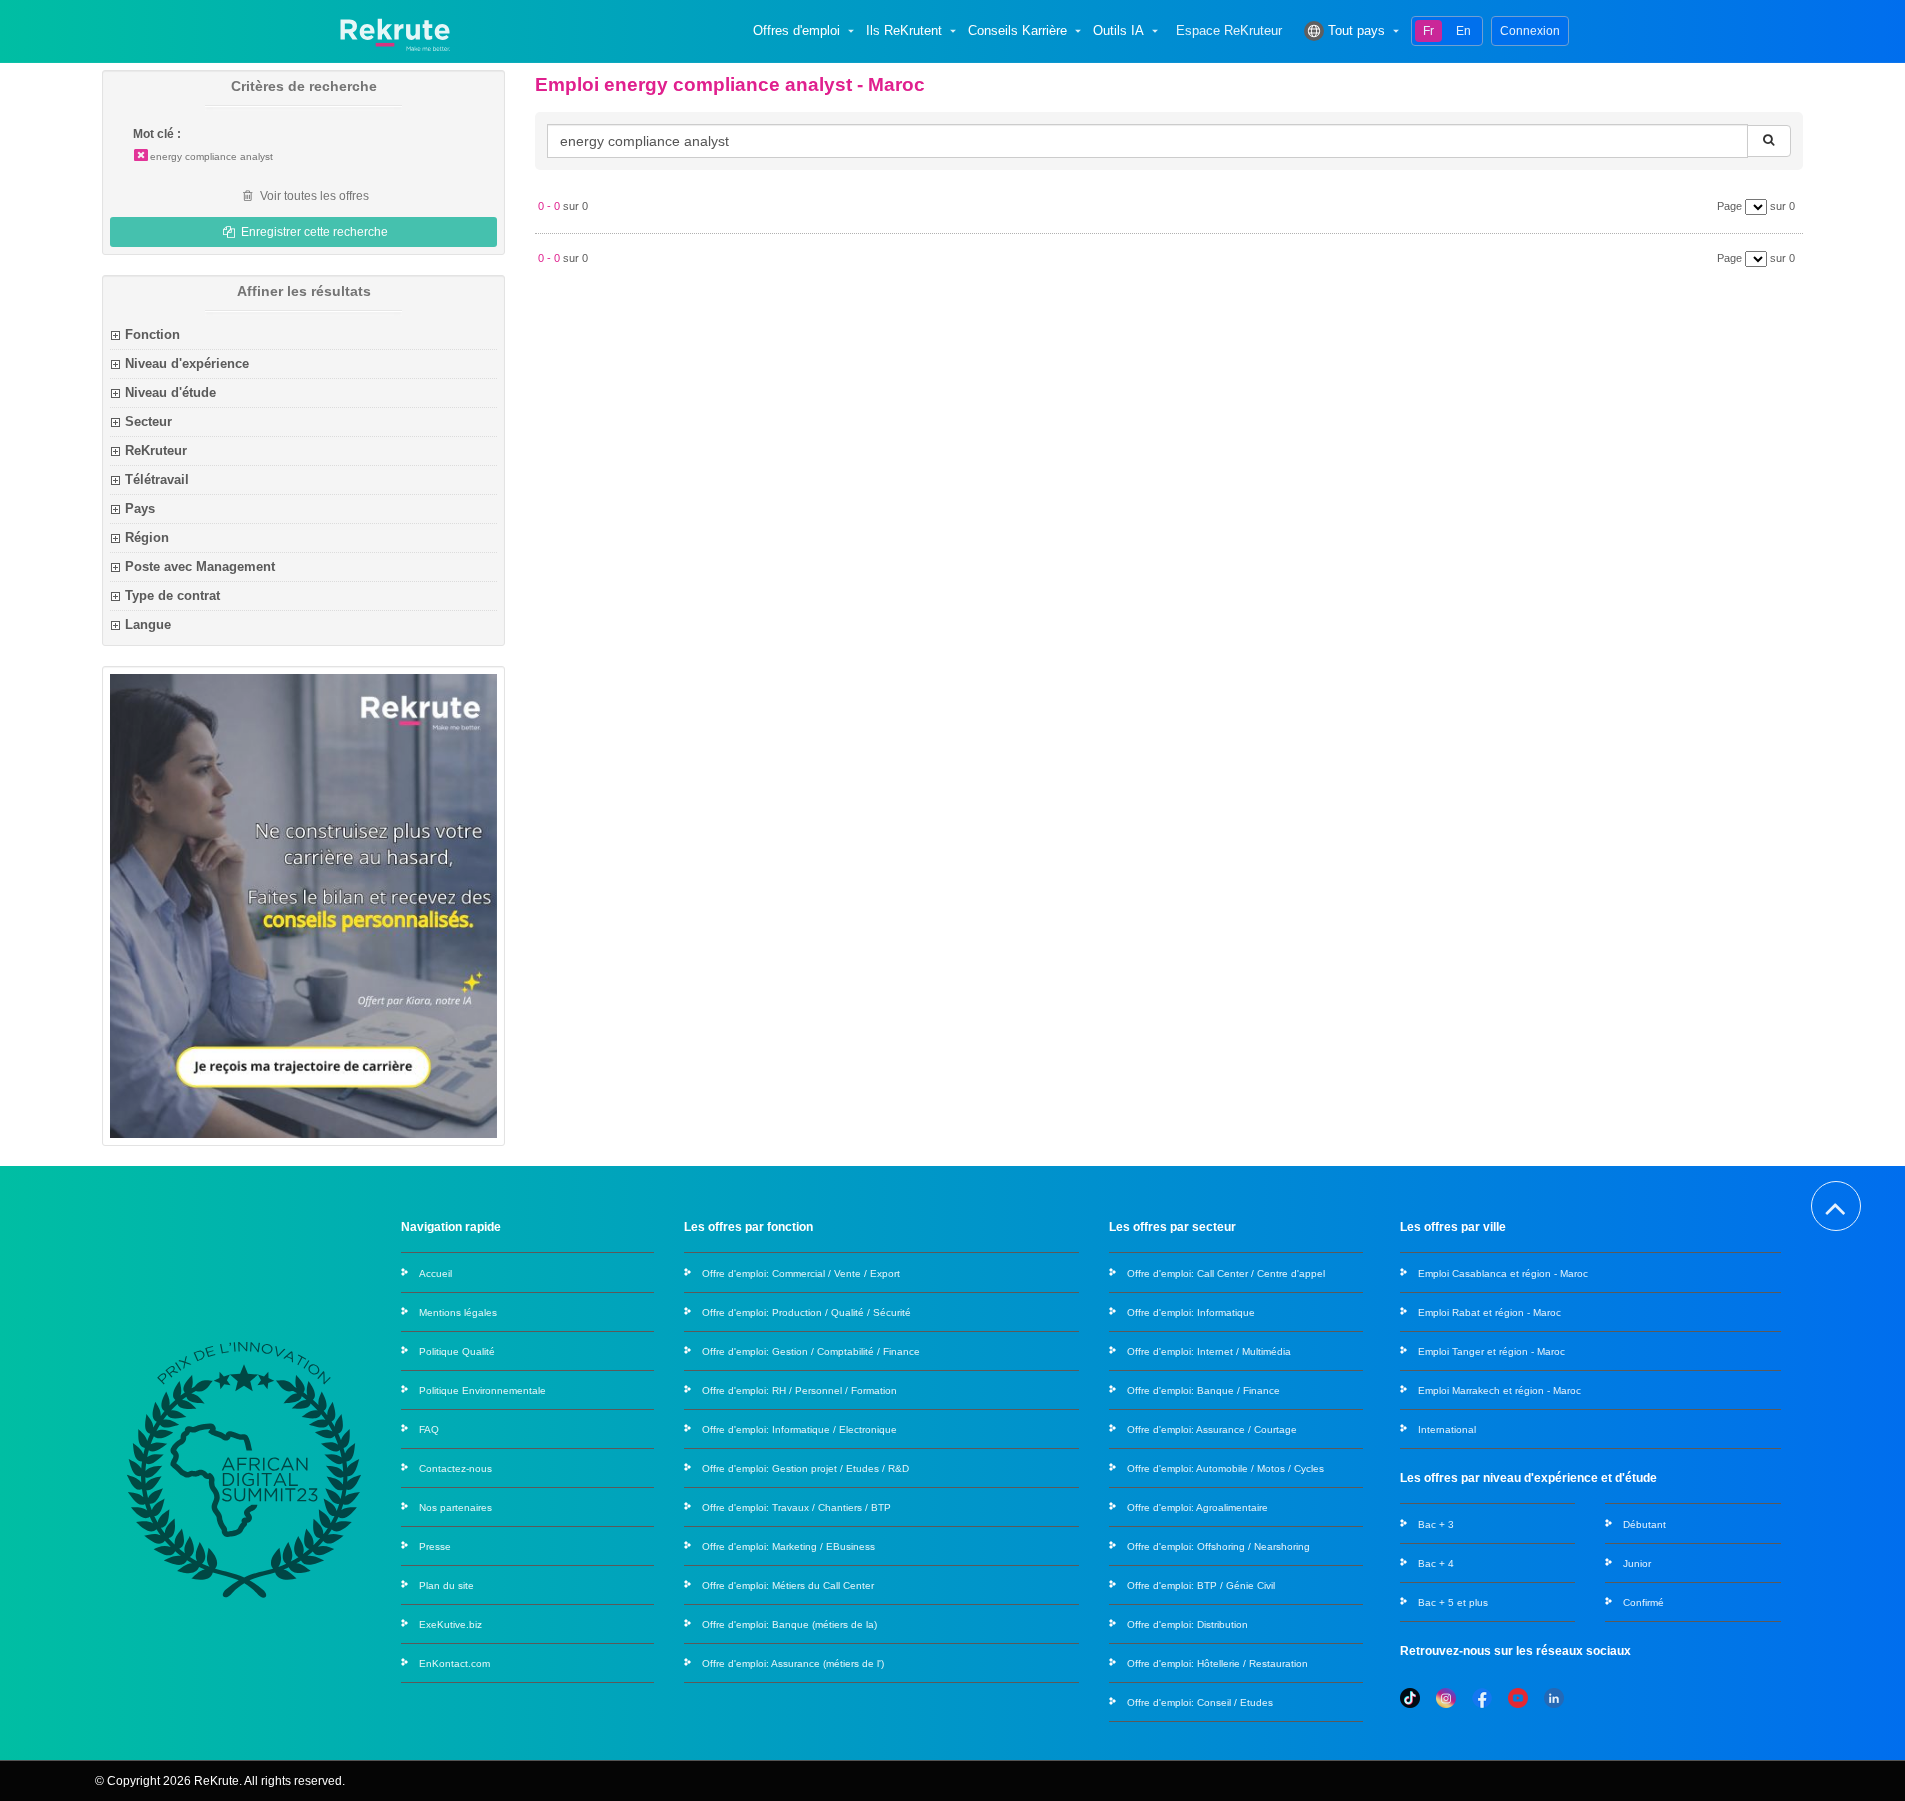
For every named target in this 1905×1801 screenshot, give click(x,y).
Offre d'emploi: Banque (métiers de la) (789, 1624)
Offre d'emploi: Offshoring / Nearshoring (1218, 1546)
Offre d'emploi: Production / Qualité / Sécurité (806, 1312)
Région (147, 537)
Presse (435, 1546)
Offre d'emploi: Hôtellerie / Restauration (1217, 1663)
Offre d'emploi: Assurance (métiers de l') (793, 1663)
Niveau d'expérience (187, 363)
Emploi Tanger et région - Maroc (1491, 1351)
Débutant (1644, 1524)
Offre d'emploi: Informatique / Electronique (799, 1429)
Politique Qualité (457, 1351)
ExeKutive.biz (450, 1624)
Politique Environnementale (482, 1390)
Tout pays (1356, 30)
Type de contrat (172, 595)
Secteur (148, 421)
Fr (1428, 31)
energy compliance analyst (211, 156)
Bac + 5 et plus (1453, 1602)
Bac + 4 (1436, 1563)
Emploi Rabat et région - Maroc (1489, 1312)
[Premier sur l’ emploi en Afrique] (394, 30)
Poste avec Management (200, 566)
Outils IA (1118, 31)
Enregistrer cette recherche (313, 232)
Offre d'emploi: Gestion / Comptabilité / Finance (811, 1351)
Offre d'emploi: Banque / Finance (1203, 1390)
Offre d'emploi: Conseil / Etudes (1200, 1702)
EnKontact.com (454, 1663)
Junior (1637, 1563)
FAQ (429, 1429)
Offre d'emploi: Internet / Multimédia (1209, 1351)
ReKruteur (156, 450)
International (1447, 1429)
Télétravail (157, 479)
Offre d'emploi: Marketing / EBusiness (788, 1546)
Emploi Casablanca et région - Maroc (1503, 1273)
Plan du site (446, 1585)
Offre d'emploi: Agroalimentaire (1197, 1507)
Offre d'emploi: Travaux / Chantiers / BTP (796, 1507)
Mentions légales (458, 1312)
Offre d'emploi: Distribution (1187, 1624)
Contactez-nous (455, 1468)
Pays (140, 508)
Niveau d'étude (170, 392)
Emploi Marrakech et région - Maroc (1499, 1390)
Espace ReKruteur (1229, 31)
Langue (148, 624)
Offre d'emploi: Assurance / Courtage (1212, 1429)
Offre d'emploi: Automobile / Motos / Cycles (1225, 1468)
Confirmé (1643, 1602)
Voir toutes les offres (313, 196)
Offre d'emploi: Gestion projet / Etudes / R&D (805, 1468)
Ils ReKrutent (904, 31)
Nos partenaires (455, 1507)
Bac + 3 (1436, 1524)
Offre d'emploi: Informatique (1191, 1312)
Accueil (435, 1273)
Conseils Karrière (1017, 31)
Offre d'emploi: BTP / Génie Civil (1201, 1585)
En (1463, 31)
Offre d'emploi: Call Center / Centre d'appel (1226, 1273)
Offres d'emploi (796, 31)
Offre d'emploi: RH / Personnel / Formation (799, 1390)
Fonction (152, 334)
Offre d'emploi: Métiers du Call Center (788, 1585)
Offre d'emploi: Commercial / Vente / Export (801, 1273)
